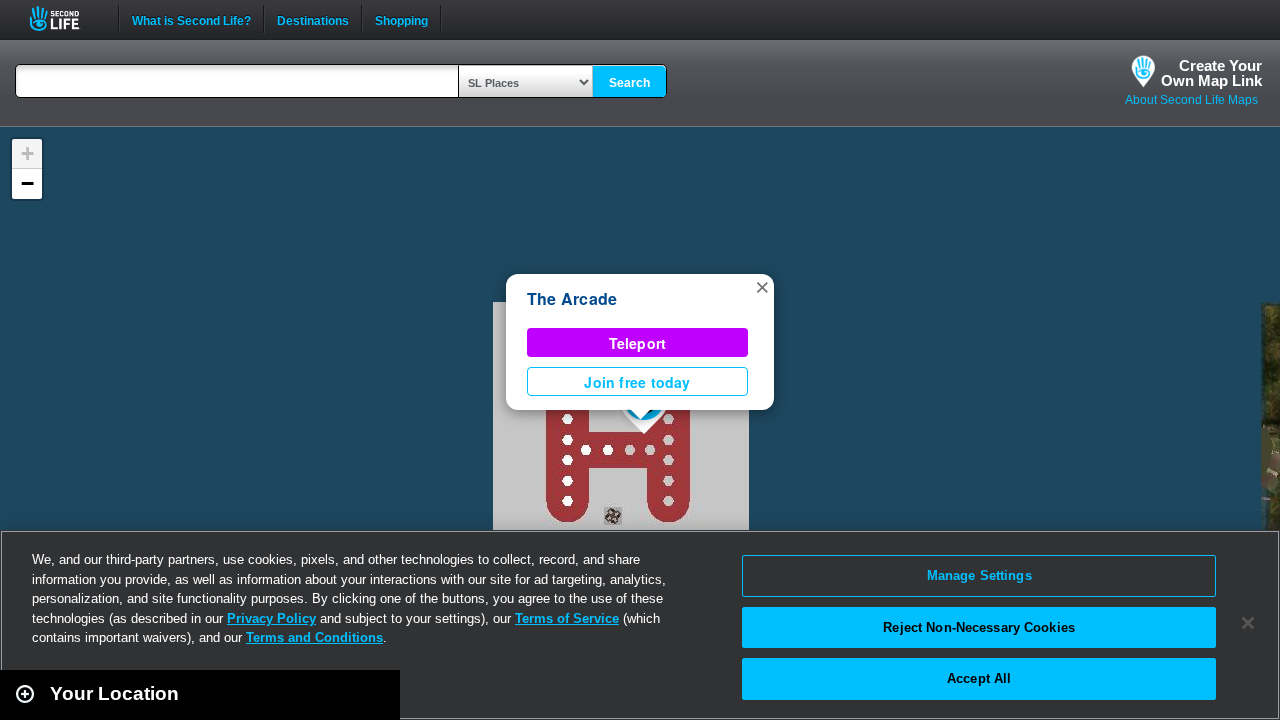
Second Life (65, 18)
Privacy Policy (271, 618)
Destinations (313, 19)
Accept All (979, 678)
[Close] (1248, 623)
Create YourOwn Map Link (1211, 73)
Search (629, 83)
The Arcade (572, 298)
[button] (762, 286)
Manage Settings (979, 575)
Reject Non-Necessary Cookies (979, 627)
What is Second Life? (191, 19)
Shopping (401, 19)
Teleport (638, 343)
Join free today (637, 382)
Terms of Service (567, 618)
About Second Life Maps (1191, 100)
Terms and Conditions (314, 637)
